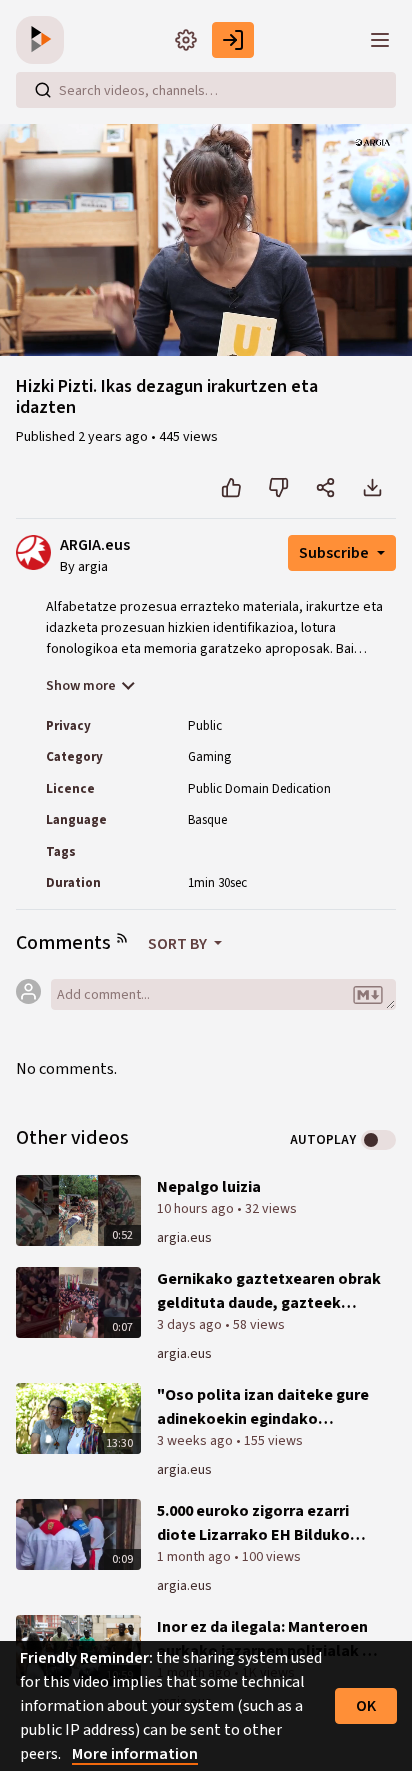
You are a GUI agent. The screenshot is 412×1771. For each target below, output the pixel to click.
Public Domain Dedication (259, 789)
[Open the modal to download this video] (372, 488)
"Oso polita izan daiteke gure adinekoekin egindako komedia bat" (263, 1407)
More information (135, 1754)
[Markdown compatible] (368, 996)
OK (366, 1706)
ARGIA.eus (95, 545)
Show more (81, 686)
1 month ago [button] (195, 1557)
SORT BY (179, 944)
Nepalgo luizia (209, 1187)
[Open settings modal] (186, 40)
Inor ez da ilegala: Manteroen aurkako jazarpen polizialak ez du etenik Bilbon (268, 1639)
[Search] (43, 90)
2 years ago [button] (114, 437)
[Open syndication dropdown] (122, 938)
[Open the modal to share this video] (325, 488)
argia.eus (184, 1238)
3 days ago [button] (191, 1325)
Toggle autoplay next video (378, 1140)
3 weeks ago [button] (196, 1441)
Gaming (209, 757)
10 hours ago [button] (197, 1209)
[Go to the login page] (233, 40)
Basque (207, 820)
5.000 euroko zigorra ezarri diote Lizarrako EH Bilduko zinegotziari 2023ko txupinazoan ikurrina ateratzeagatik (253, 1523)
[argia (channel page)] (33, 551)
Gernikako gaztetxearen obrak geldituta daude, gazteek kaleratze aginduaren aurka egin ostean (269, 1291)
